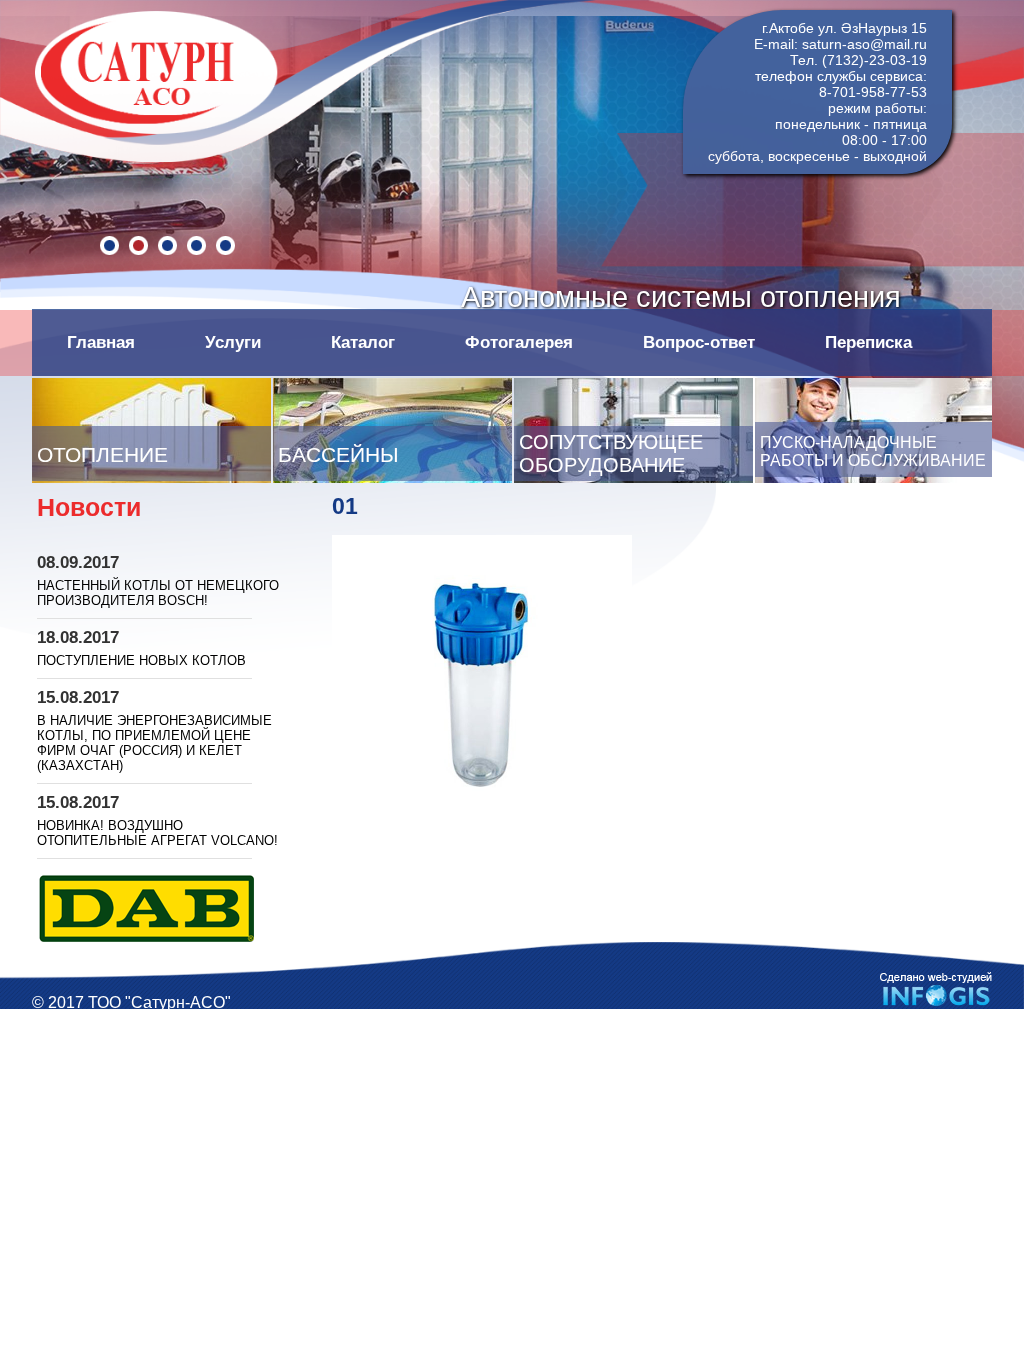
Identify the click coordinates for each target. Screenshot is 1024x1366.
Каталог (363, 342)
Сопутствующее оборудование (611, 453)
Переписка (868, 342)
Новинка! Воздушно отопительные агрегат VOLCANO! (157, 833)
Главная (101, 342)
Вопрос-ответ (699, 342)
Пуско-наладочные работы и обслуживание (873, 451)
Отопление (102, 455)
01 (345, 506)
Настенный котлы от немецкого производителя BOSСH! (158, 593)
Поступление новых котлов (141, 660)
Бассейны (338, 455)
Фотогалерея (519, 342)
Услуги (233, 342)
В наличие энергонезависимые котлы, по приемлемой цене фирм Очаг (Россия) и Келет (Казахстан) (154, 743)
